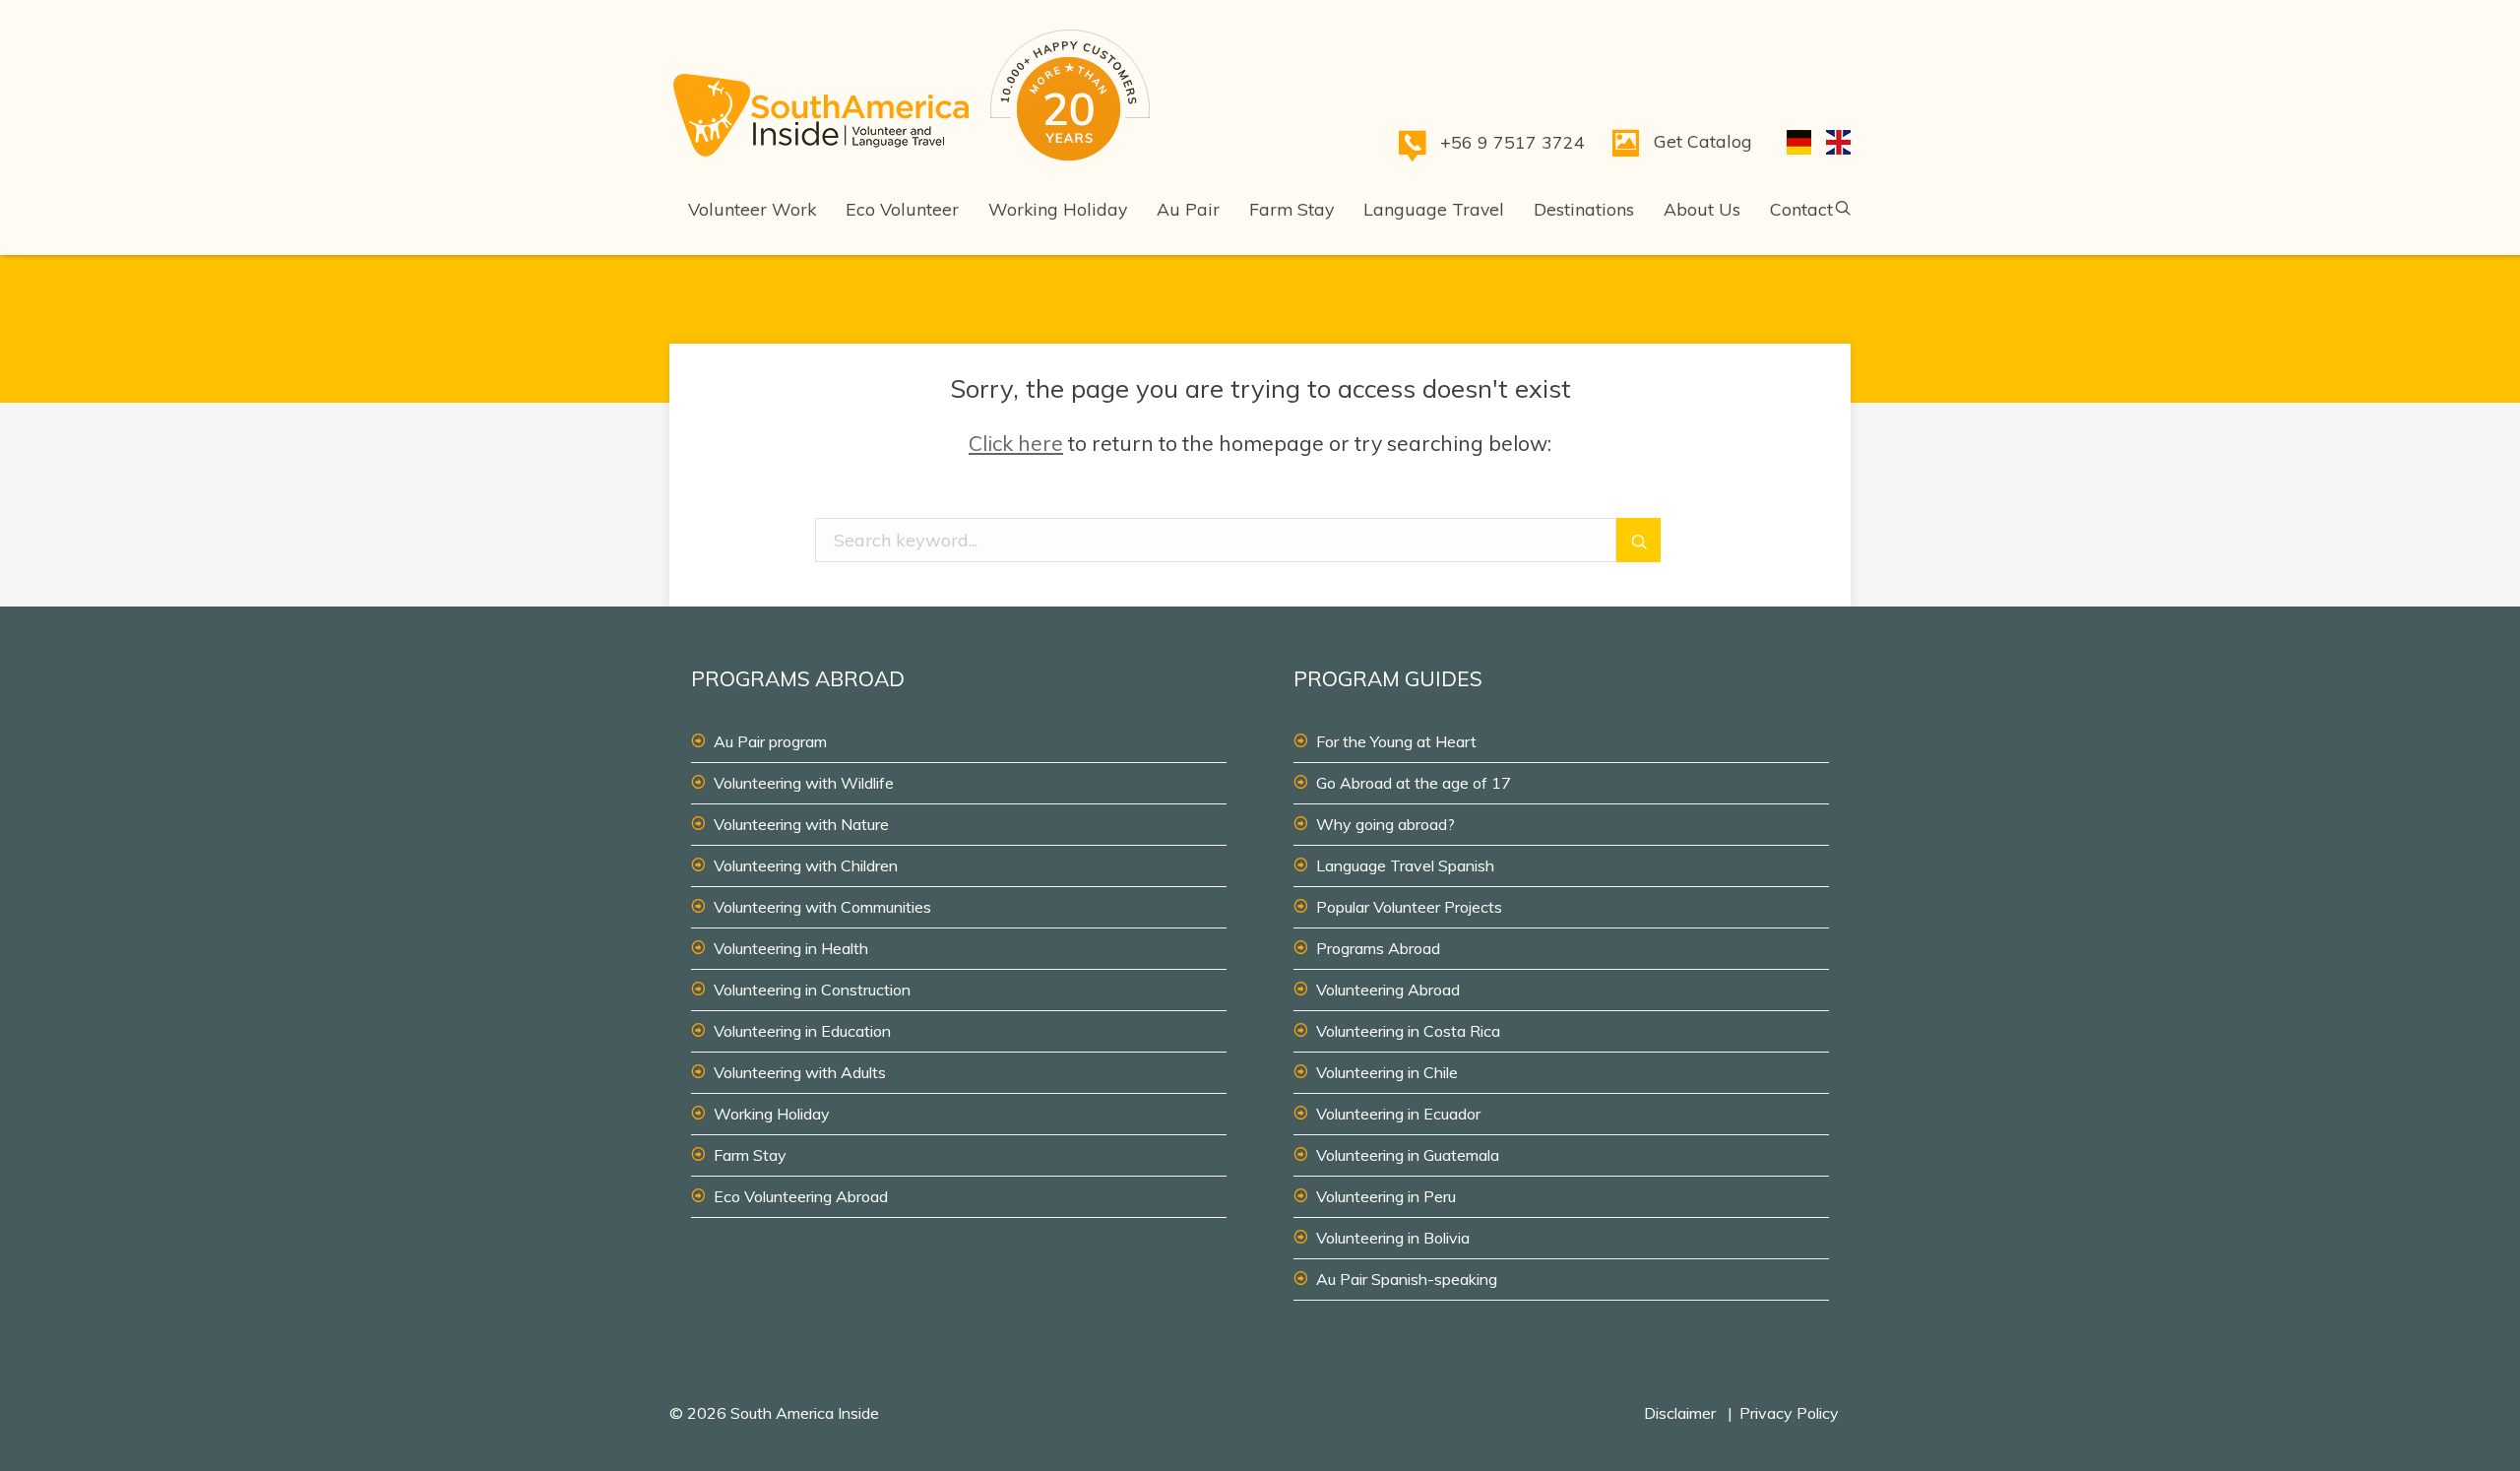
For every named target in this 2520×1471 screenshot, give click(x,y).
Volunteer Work (752, 209)
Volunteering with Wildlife (804, 783)
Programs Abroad (1378, 948)
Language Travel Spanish (1405, 865)
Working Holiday (1058, 209)
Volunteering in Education (802, 1031)
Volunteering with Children (806, 865)
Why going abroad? (1386, 824)
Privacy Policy (1789, 1413)
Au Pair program (770, 741)
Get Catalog (1703, 141)
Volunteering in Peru (1386, 1196)
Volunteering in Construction (812, 990)
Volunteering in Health (791, 948)
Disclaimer (1680, 1413)
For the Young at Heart (1396, 741)
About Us (1702, 209)
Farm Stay (1291, 209)
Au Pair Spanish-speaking (1407, 1279)
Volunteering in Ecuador (1398, 1114)
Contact (1801, 209)
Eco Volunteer (902, 209)
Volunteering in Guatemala (1408, 1155)
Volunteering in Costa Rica (1408, 1031)
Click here (1016, 443)
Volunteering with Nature (801, 824)
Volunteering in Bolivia (1393, 1238)
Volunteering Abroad (1388, 990)
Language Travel (1434, 209)
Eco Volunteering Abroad (801, 1196)
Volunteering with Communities (822, 907)
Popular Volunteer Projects (1409, 907)
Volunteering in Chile (1387, 1072)
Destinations (1584, 209)
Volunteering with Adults (800, 1072)
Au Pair (1188, 209)
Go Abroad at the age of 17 (1414, 783)
